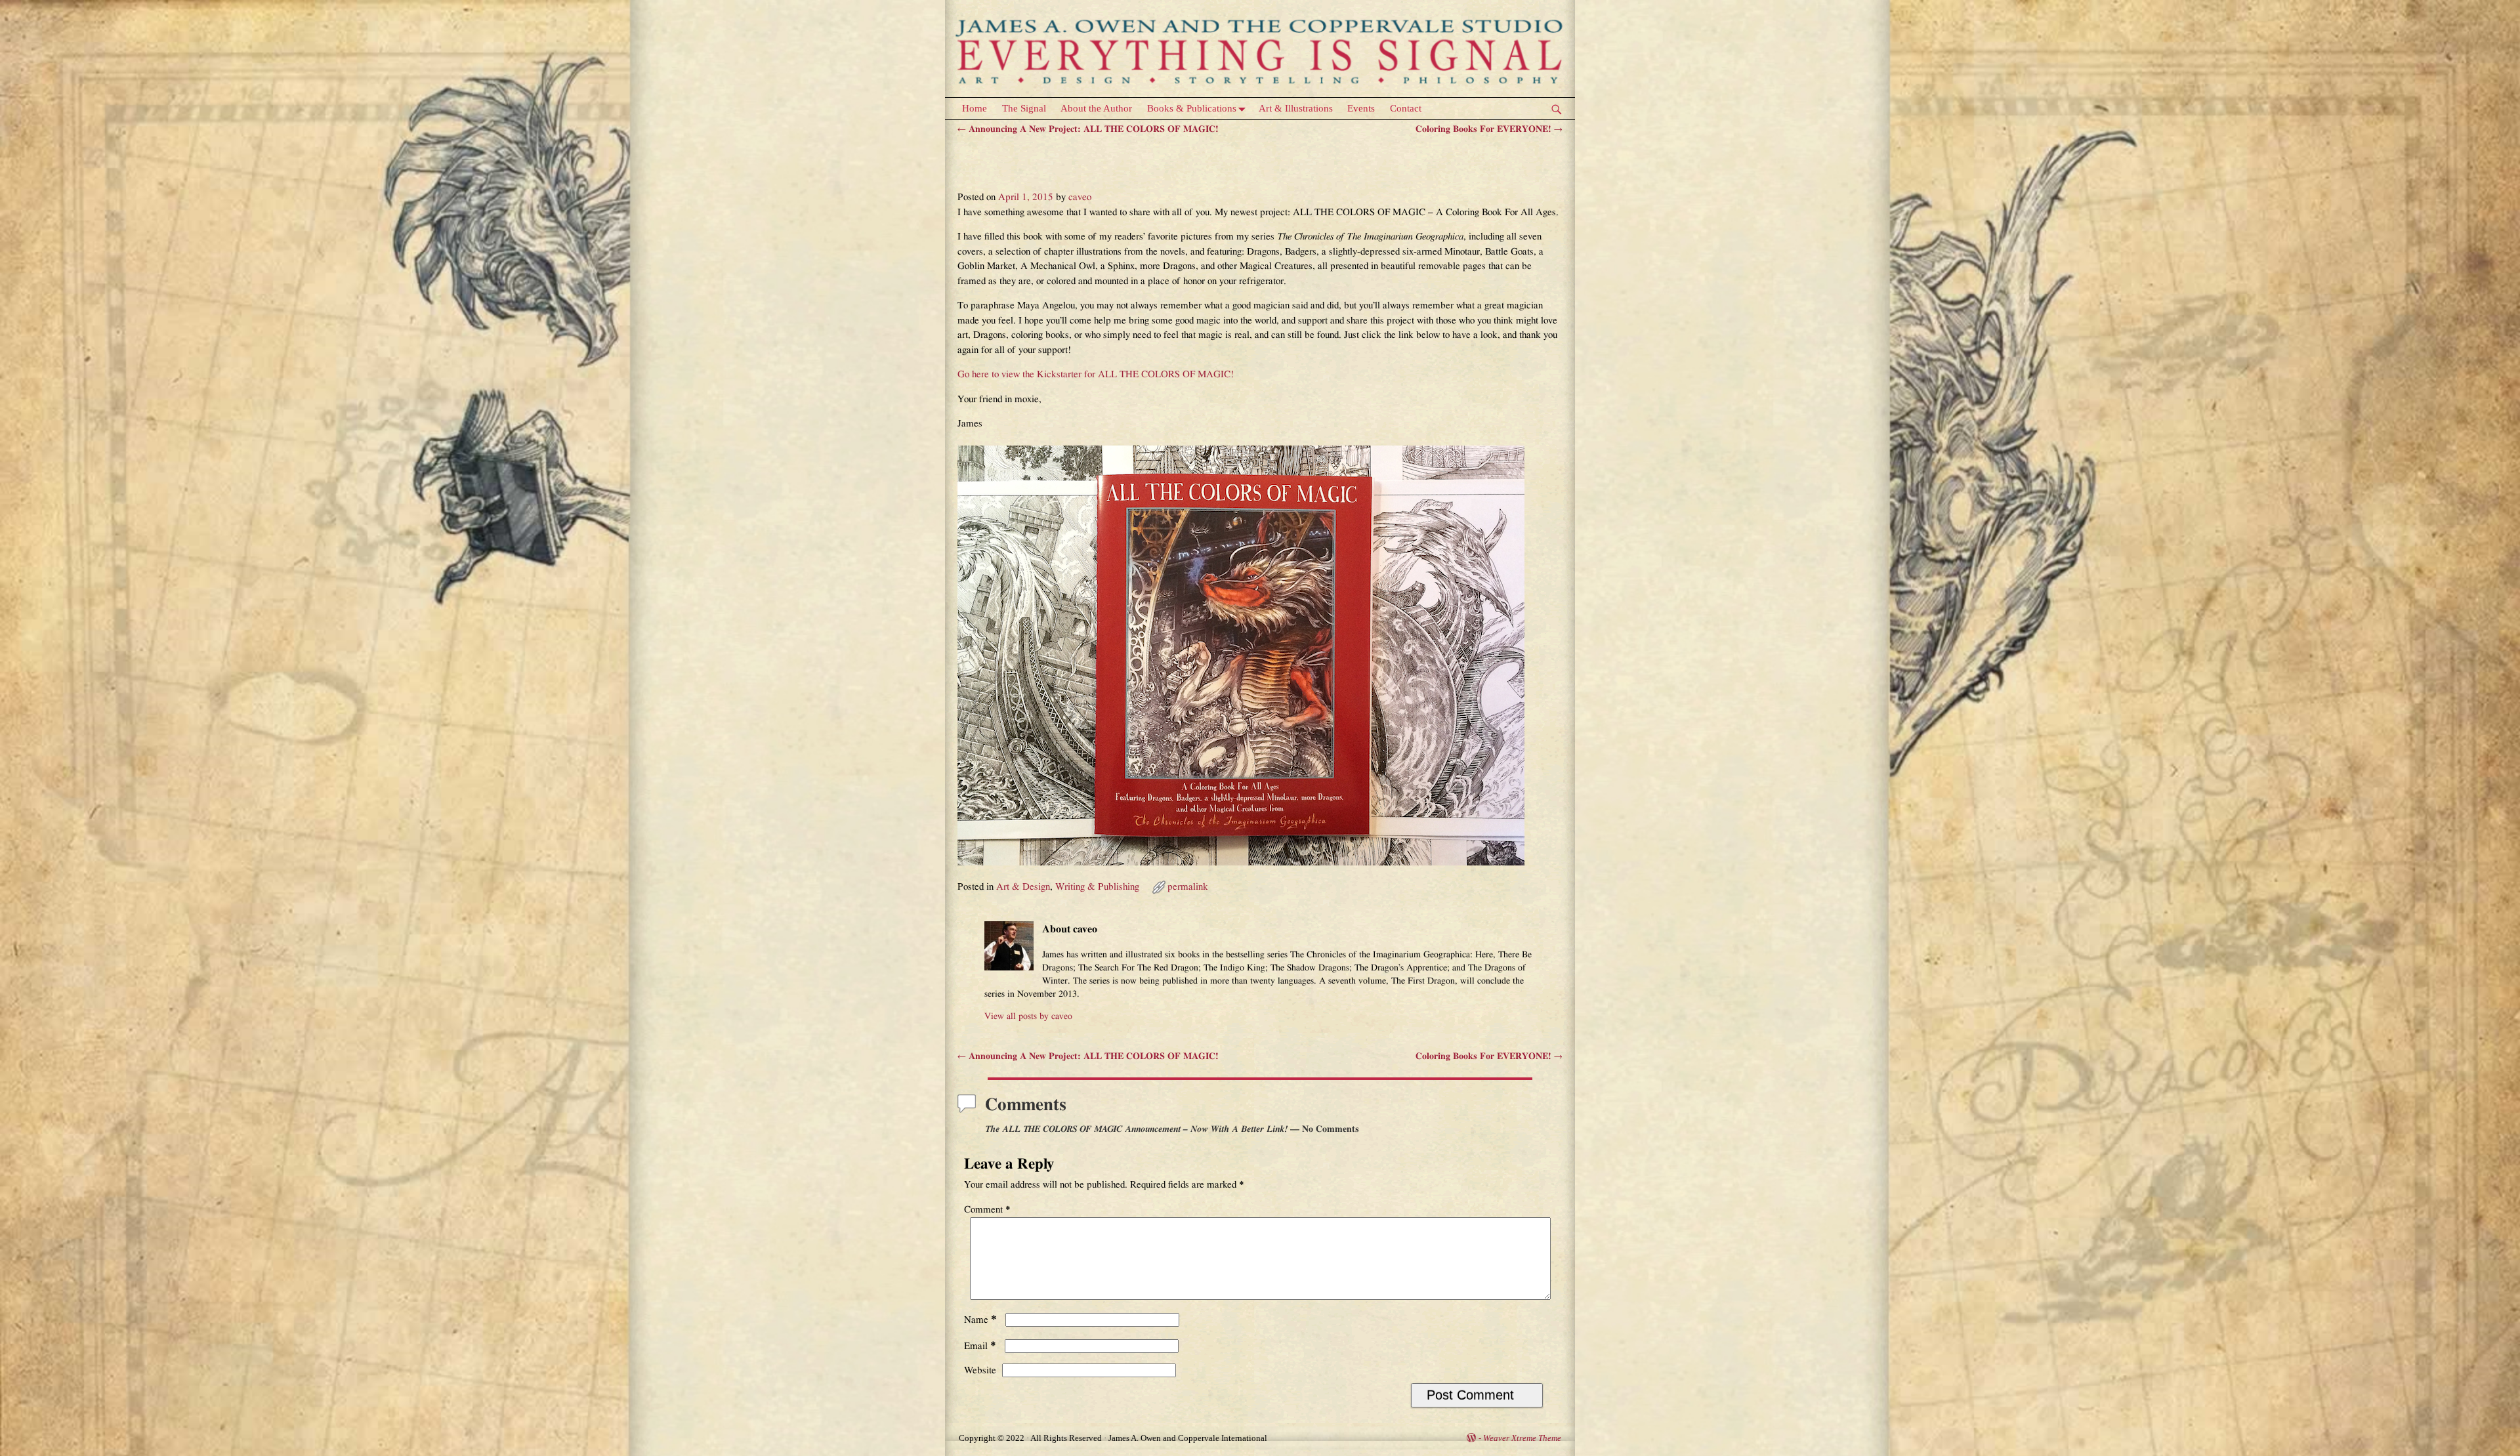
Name (980, 1320)
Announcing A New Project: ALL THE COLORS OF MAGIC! (1088, 129)
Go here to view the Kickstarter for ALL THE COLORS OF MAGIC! (1096, 374)
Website (980, 1370)
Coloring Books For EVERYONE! (1489, 129)
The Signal (1024, 108)
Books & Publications (1192, 108)
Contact (1406, 108)
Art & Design (1023, 887)
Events (1361, 108)
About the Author (1096, 108)
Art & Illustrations (1296, 108)
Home (975, 108)
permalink (1188, 887)
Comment (987, 1210)
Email (980, 1346)
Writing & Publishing (1097, 887)
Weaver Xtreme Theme (1522, 1438)
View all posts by (1028, 1016)
